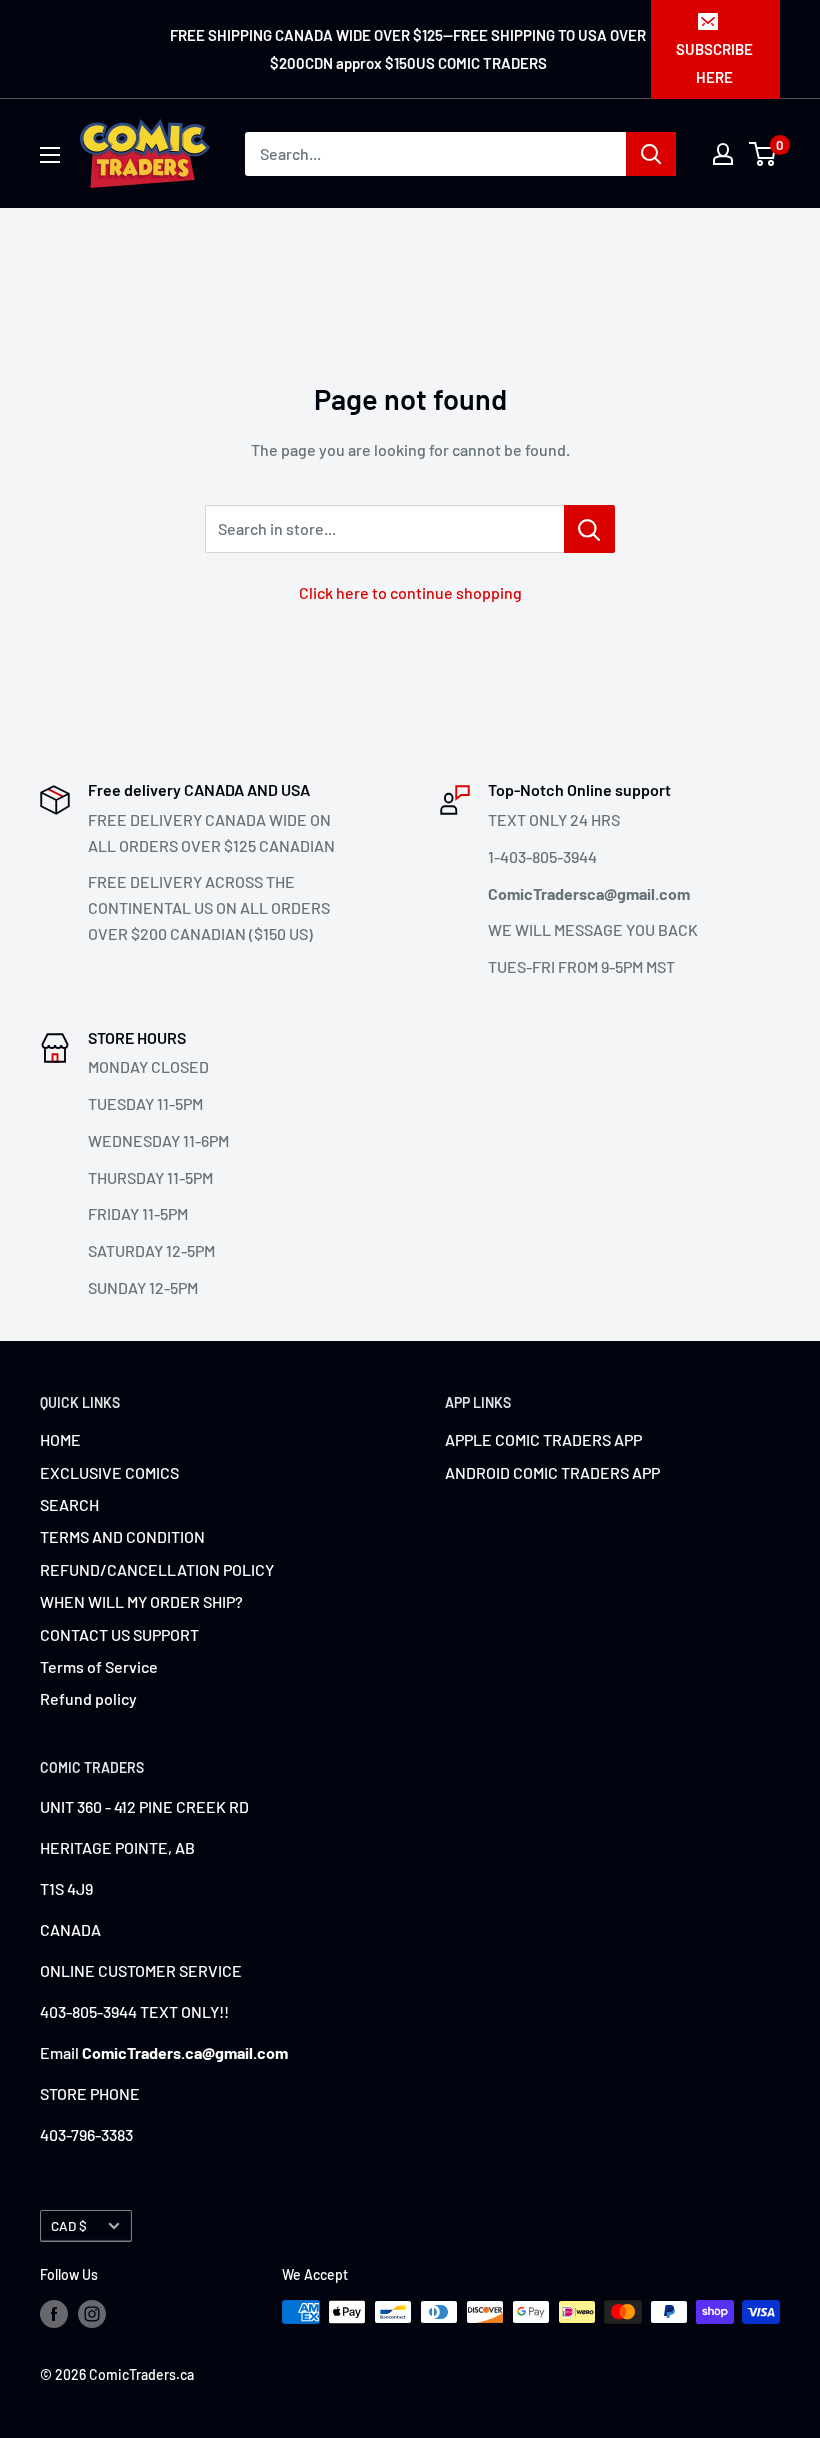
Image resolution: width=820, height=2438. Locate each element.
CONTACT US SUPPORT (119, 1634)
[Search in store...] (589, 529)
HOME (60, 1439)
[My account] (723, 154)
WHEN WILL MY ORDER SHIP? (141, 1601)
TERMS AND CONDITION (122, 1536)
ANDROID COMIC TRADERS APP (552, 1472)
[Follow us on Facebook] (54, 2314)
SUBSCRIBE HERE (714, 63)
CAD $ (69, 2225)
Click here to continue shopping (410, 592)
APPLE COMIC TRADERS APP (543, 1439)
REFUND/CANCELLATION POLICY (157, 1569)
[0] (763, 154)
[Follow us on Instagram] (92, 2314)
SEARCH (69, 1504)
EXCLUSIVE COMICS (109, 1472)
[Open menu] (50, 155)
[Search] (651, 154)
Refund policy (88, 1698)
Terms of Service (99, 1666)
